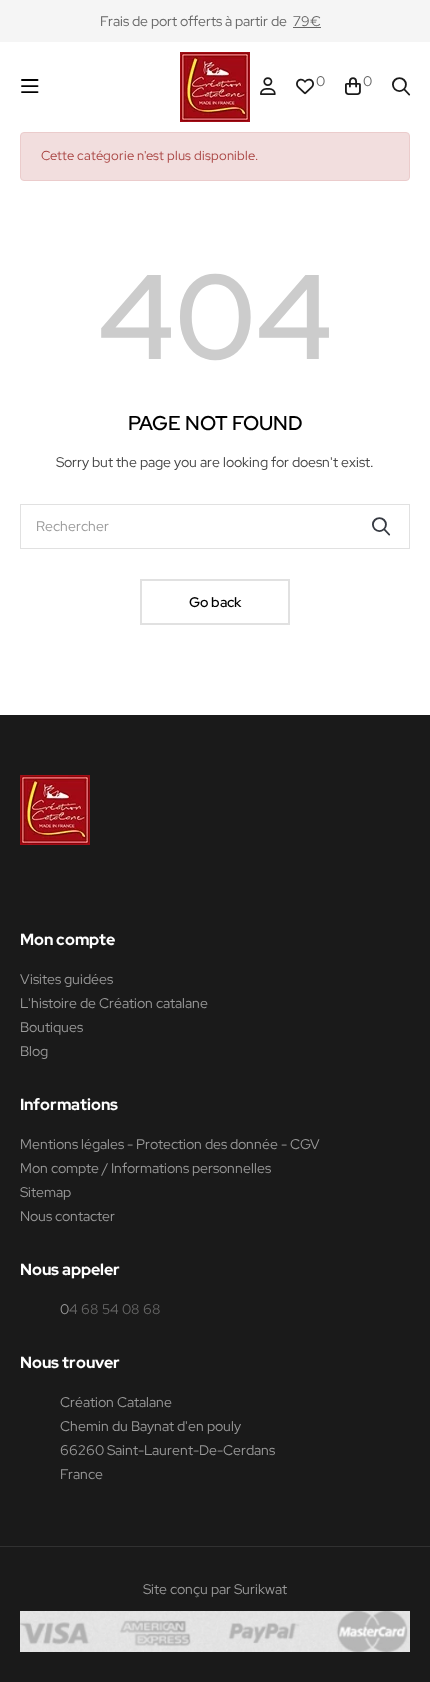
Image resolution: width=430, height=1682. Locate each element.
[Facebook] (29, 889)
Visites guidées (66, 979)
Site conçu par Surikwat (215, 1589)
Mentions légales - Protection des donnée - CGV (170, 1144)
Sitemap (45, 1192)
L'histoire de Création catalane (114, 1003)
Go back (215, 602)
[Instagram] (67, 889)
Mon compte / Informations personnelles (145, 1168)
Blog (34, 1051)
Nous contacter (67, 1216)
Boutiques (51, 1027)
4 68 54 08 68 (115, 1309)
